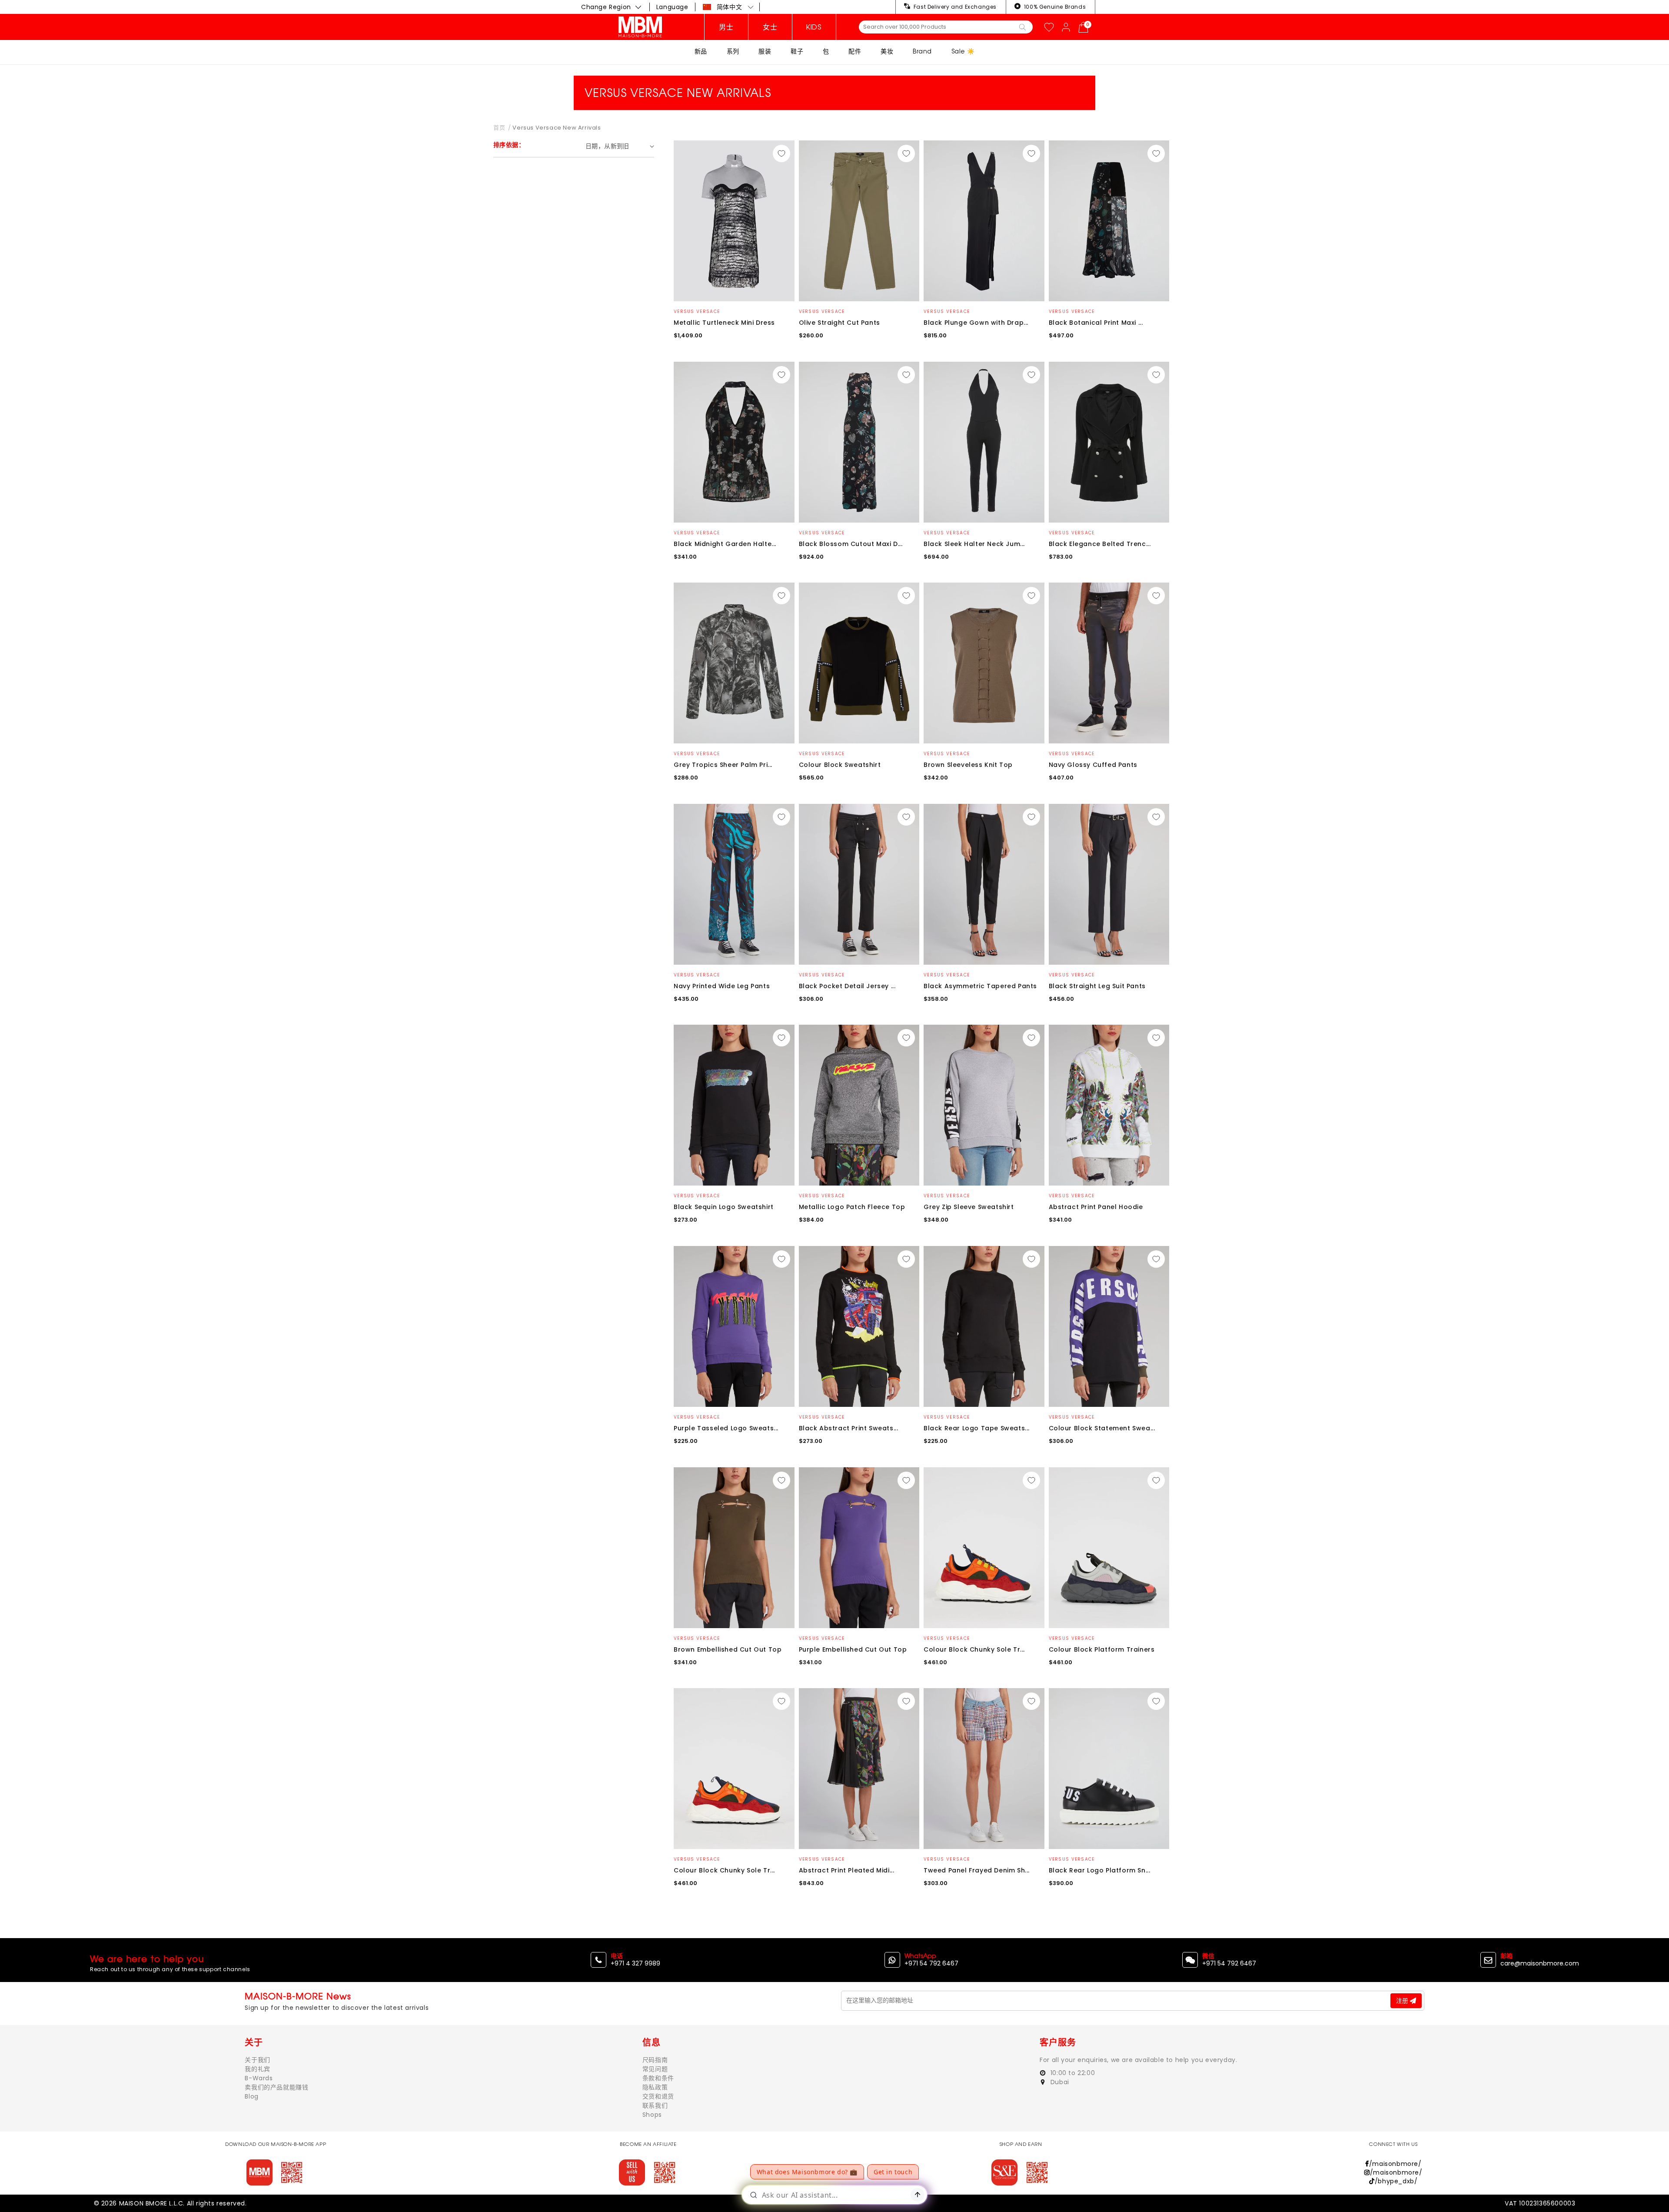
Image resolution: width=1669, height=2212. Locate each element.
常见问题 (655, 2069)
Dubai (1059, 2082)
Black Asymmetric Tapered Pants (980, 986)
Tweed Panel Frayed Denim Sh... (977, 1870)
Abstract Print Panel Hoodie (1096, 1207)
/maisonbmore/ (1395, 2164)
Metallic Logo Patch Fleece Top (852, 1207)
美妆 (887, 51)
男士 (726, 27)
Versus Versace (697, 311)
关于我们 (257, 2060)
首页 (499, 128)
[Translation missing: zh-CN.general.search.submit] (1022, 27)
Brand (922, 51)
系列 (733, 51)
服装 (765, 51)
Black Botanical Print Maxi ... (1096, 323)
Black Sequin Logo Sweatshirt (724, 1207)
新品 (701, 51)
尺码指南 (655, 2060)
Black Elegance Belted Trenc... (1100, 544)
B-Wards (259, 2078)
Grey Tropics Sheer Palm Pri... (723, 765)
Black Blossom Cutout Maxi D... (851, 544)
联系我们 (655, 2105)
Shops (652, 2115)
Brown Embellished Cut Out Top (728, 1649)
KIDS (814, 27)
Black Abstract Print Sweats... (849, 1428)
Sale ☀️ (963, 51)
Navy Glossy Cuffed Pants (1093, 765)
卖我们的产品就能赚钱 (276, 2087)
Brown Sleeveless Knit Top (968, 765)
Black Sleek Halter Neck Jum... (974, 544)
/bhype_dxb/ (1396, 2181)
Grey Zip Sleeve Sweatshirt (969, 1207)
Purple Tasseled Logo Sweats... (726, 1428)
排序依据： (509, 145)
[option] (734, 221)
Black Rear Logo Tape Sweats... (977, 1428)
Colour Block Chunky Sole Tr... (974, 1649)
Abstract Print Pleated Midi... (847, 1870)
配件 (855, 51)
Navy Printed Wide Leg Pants (722, 986)
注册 (1403, 2001)
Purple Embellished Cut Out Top (853, 1649)
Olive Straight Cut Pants (839, 323)
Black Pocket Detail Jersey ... (847, 986)
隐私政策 (655, 2087)
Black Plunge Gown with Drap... (976, 323)
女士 (770, 27)
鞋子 (797, 51)
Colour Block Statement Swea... (1102, 1428)
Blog (251, 2096)
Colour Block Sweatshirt (840, 765)
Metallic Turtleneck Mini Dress (724, 323)
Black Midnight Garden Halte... (725, 544)
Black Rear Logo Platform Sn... (1100, 1870)
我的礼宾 (257, 2069)
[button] (728, 7)
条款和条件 (658, 2078)
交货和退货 (658, 2096)
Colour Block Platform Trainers (1102, 1649)
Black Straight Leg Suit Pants (1097, 986)
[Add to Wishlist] (781, 153)
